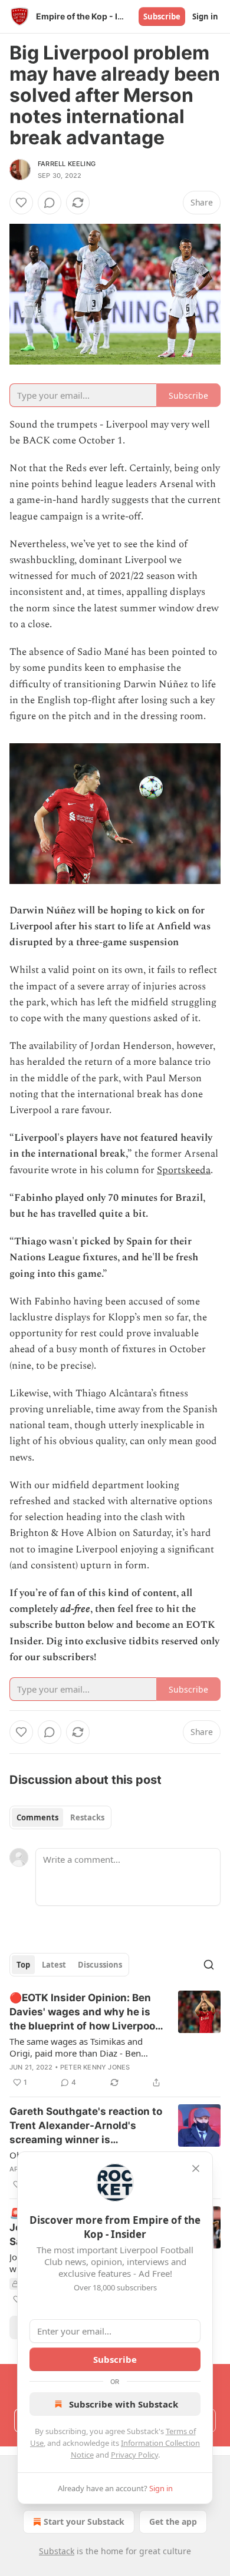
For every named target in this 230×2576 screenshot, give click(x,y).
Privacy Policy (134, 2455)
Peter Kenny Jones (95, 2067)
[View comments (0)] (50, 203)
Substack (57, 2551)
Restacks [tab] (87, 1817)
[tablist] (60, 1817)
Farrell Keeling (67, 164)
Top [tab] (23, 1965)
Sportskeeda (184, 1170)
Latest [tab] (54, 1965)
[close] (196, 2168)
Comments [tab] (37, 1817)
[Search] (209, 1965)
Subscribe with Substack (124, 2404)
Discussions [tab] (100, 1965)
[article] (115, 2040)
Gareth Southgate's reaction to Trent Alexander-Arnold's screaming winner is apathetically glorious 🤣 (86, 2126)
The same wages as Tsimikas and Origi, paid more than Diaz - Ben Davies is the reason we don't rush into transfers (79, 2047)
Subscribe (162, 16)
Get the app (173, 2522)
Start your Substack (84, 2522)
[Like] (21, 203)
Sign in (205, 16)
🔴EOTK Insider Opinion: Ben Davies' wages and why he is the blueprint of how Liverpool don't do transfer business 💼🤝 (84, 2012)
